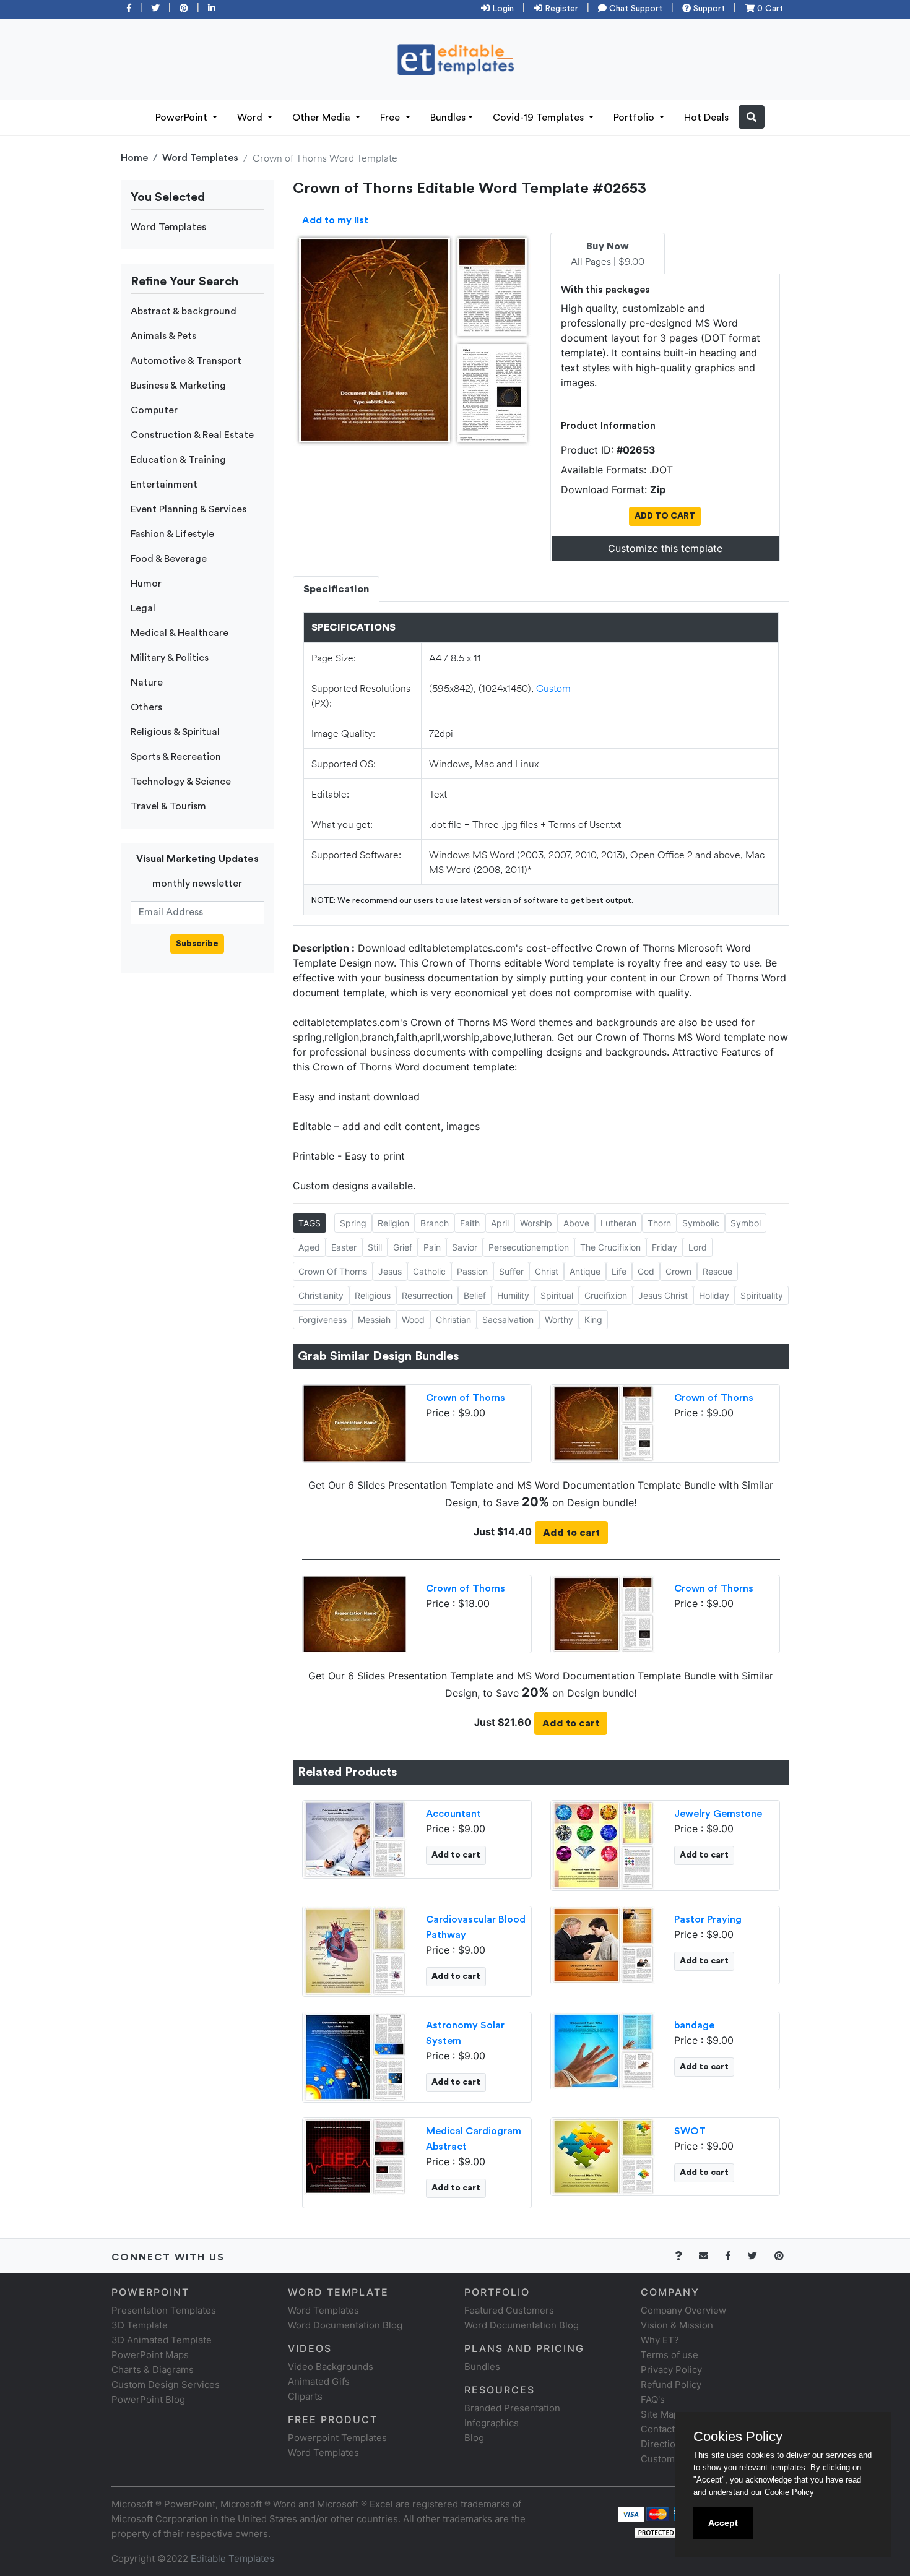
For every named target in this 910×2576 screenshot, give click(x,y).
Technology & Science (181, 782)
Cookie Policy (789, 2492)
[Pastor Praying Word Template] (603, 1944)
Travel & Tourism (168, 806)
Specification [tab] (336, 589)
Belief (475, 1295)
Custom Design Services (166, 2384)
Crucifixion (606, 1295)
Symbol (746, 1223)
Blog (474, 2438)
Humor (146, 584)
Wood (413, 1320)
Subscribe (197, 944)
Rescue (717, 1271)
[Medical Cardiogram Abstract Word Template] (355, 2155)
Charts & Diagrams (153, 2370)
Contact (658, 2429)
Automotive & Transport (186, 361)
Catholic (429, 1271)
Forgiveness (323, 1320)
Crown (678, 1271)
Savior (465, 1247)
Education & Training (178, 460)
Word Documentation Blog (345, 2325)
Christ (547, 1271)
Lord (698, 1247)
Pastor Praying (708, 1919)
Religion (393, 1223)
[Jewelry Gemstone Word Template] (603, 1844)
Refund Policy (671, 2384)
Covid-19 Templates (539, 118)
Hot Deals (706, 118)
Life (619, 1271)
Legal (143, 608)
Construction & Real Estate (192, 435)
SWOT (690, 2131)
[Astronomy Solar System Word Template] (355, 2056)
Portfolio (635, 118)
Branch (435, 1223)
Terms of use (669, 2355)
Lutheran (618, 1223)
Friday (665, 1247)
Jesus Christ (663, 1295)
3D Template (140, 2325)
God (646, 1271)
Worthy (559, 1320)
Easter (344, 1247)
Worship (536, 1223)
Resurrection (427, 1295)
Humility (513, 1295)
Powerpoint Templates (337, 2438)
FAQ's (653, 2399)
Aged (309, 1247)
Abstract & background (184, 311)
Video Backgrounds (331, 2367)
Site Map (660, 2414)
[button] (752, 117)
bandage (694, 2025)
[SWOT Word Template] (603, 2155)
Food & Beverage (169, 559)
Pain (432, 1247)
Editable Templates (232, 2558)
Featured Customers (509, 2310)
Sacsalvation (508, 1320)
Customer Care (674, 2459)
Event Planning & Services (188, 509)
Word (251, 118)
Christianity (321, 1295)
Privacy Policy (671, 2370)
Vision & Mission (677, 2325)
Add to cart (571, 1533)
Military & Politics (170, 658)
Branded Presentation (512, 2408)
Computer (154, 410)
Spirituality (762, 1295)
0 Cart (769, 9)
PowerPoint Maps (150, 2355)
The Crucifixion (610, 1247)
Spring (353, 1223)
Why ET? (660, 2340)
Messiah (374, 1320)
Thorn (659, 1223)
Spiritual (557, 1295)
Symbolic (701, 1223)
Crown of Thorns (466, 1398)
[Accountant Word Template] (355, 1838)
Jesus (390, 1271)
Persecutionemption (529, 1247)
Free (391, 118)
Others (146, 707)
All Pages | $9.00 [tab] (608, 254)
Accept (723, 2523)
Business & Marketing (178, 386)
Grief (403, 1247)
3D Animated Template (162, 2340)
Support (708, 9)
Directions (663, 2444)
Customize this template (665, 548)
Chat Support (635, 9)
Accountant (453, 1814)
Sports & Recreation (176, 757)
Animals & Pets (163, 336)
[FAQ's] (686, 2256)
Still (375, 1247)
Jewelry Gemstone (718, 1814)
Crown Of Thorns (333, 1271)
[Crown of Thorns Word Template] (603, 1422)
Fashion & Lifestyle (172, 534)
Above (576, 1223)
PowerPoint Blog (148, 2399)
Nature (147, 683)
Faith (470, 1223)
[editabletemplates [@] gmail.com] (711, 2256)
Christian (453, 1320)
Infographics (492, 2423)
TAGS (310, 1223)
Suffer (511, 1271)
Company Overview (683, 2310)
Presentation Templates (164, 2310)
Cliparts (305, 2396)
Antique (585, 1271)
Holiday (714, 1295)
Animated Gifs (319, 2381)
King (593, 1320)
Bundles (448, 118)
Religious (373, 1295)
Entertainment (164, 485)
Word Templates (200, 158)
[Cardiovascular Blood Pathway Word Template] (355, 1950)
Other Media (323, 118)
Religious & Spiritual (175, 732)
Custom (553, 688)
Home (134, 158)
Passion (472, 1271)
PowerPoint (183, 118)
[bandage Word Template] (603, 2049)
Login (502, 9)
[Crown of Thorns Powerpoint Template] (355, 1422)
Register (560, 9)
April (500, 1223)
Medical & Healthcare (180, 633)
